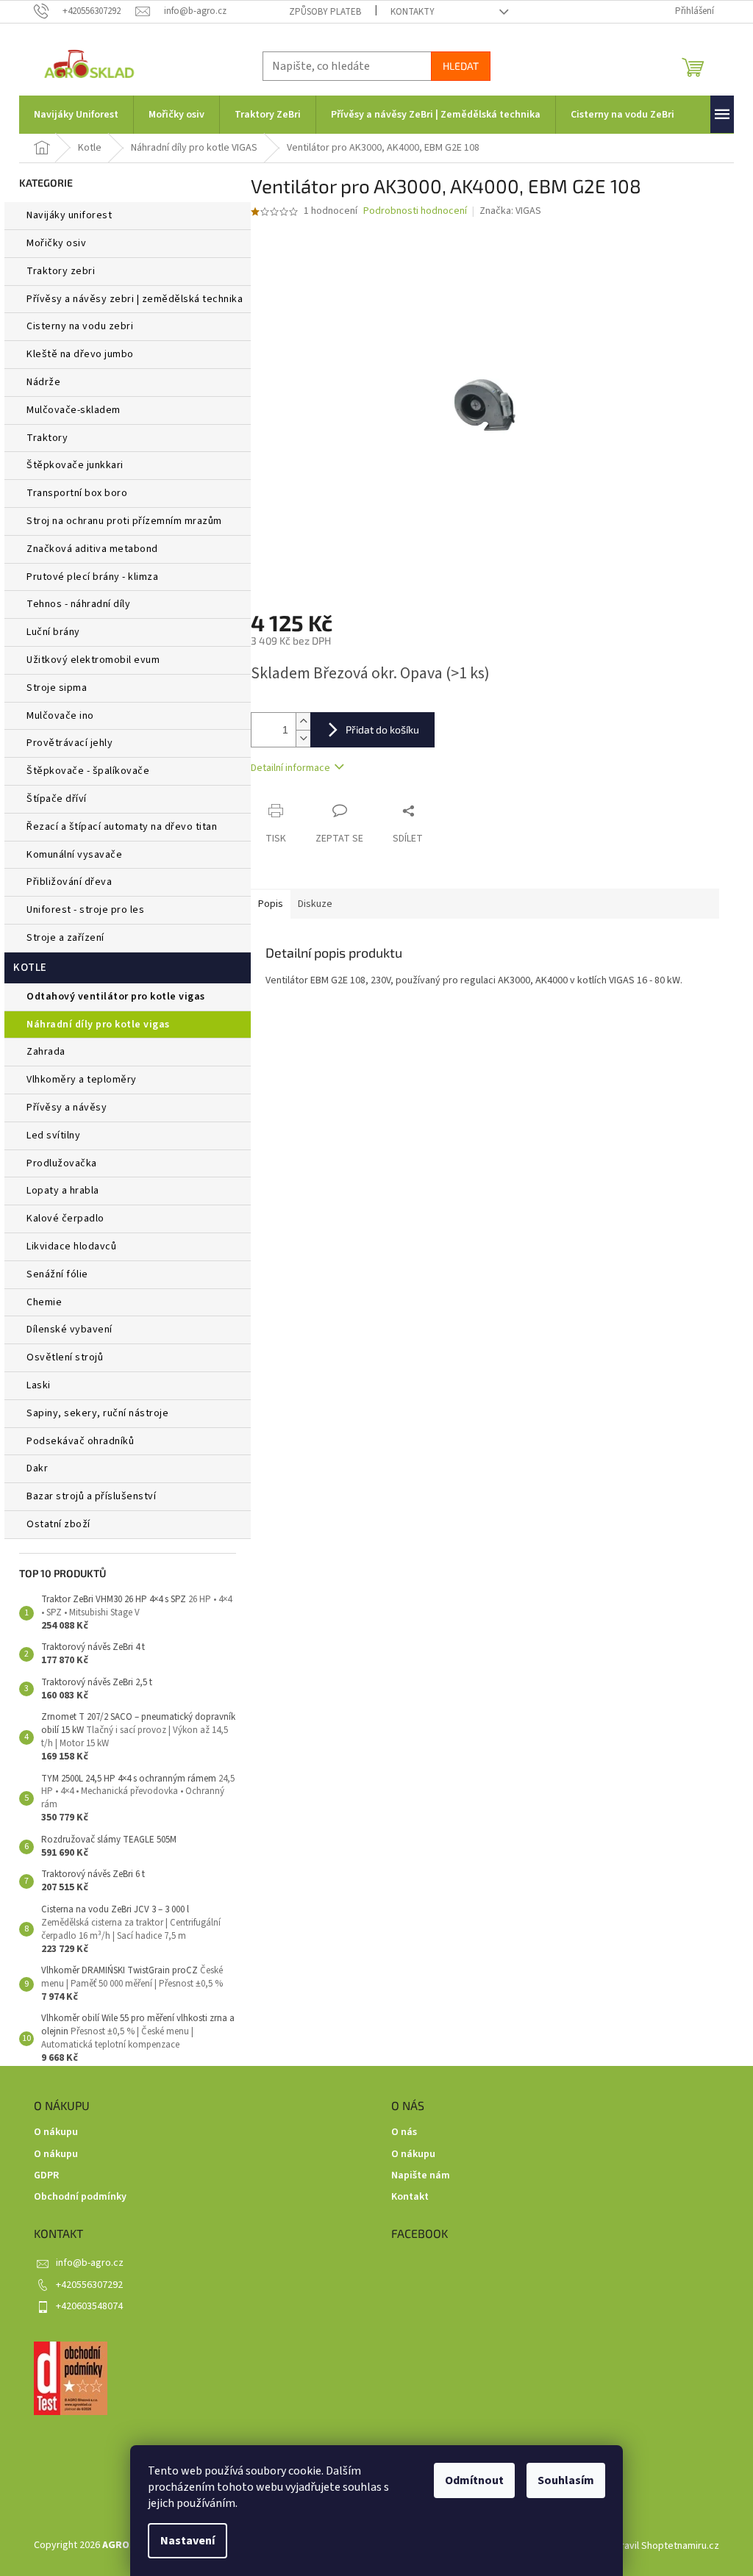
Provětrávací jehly (69, 743)
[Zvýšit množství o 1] (303, 721)
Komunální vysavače (74, 855)
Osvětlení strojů (65, 1357)
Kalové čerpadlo (65, 1219)
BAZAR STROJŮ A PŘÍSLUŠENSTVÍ (91, 1496)
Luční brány (53, 632)
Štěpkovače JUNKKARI (75, 465)
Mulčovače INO (60, 716)
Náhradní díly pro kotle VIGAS (98, 1025)
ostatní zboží (58, 1524)
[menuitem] (76, 115)
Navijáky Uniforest (69, 215)
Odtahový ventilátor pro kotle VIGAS (116, 997)
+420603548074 (89, 2306)
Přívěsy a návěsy (67, 1108)
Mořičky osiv (56, 243)
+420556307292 (89, 2285)
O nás (404, 2132)
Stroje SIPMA (57, 688)
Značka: (510, 211)
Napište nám (421, 2176)
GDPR (46, 2176)
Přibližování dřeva (69, 882)
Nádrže (43, 382)
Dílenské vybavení (69, 1330)
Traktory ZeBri (61, 271)
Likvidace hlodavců (71, 1246)
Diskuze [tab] (315, 904)
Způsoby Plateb (325, 12)
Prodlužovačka (62, 1163)
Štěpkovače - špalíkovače (88, 771)
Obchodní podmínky (80, 2197)
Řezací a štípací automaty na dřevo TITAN (122, 827)
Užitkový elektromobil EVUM (93, 660)
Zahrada (46, 1052)
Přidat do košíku (382, 729)
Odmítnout (474, 2480)
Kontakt (410, 2197)
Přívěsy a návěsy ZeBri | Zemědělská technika (135, 299)
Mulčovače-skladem (74, 410)
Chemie (44, 1302)
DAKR (37, 1468)
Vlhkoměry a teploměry (82, 1080)
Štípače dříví (57, 799)
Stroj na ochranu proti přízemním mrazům (124, 521)
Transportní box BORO (77, 493)
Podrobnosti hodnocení (415, 211)
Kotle (30, 968)
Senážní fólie (57, 1274)
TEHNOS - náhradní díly (78, 604)
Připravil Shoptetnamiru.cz (661, 2546)
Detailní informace (290, 768)
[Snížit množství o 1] (303, 738)
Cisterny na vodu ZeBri (80, 326)
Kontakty (413, 12)
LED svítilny (53, 1135)
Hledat (461, 66)
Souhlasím (566, 2480)
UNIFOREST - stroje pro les (85, 910)
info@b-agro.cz (90, 2263)
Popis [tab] (271, 904)
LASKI (39, 1385)
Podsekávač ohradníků (80, 1441)
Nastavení (188, 2541)
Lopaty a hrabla (63, 1191)
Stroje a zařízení (65, 938)
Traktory (47, 438)
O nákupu (56, 2132)
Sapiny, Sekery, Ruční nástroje (97, 1413)
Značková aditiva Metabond (92, 549)
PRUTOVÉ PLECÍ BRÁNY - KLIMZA (92, 577)
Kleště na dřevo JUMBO (80, 354)
